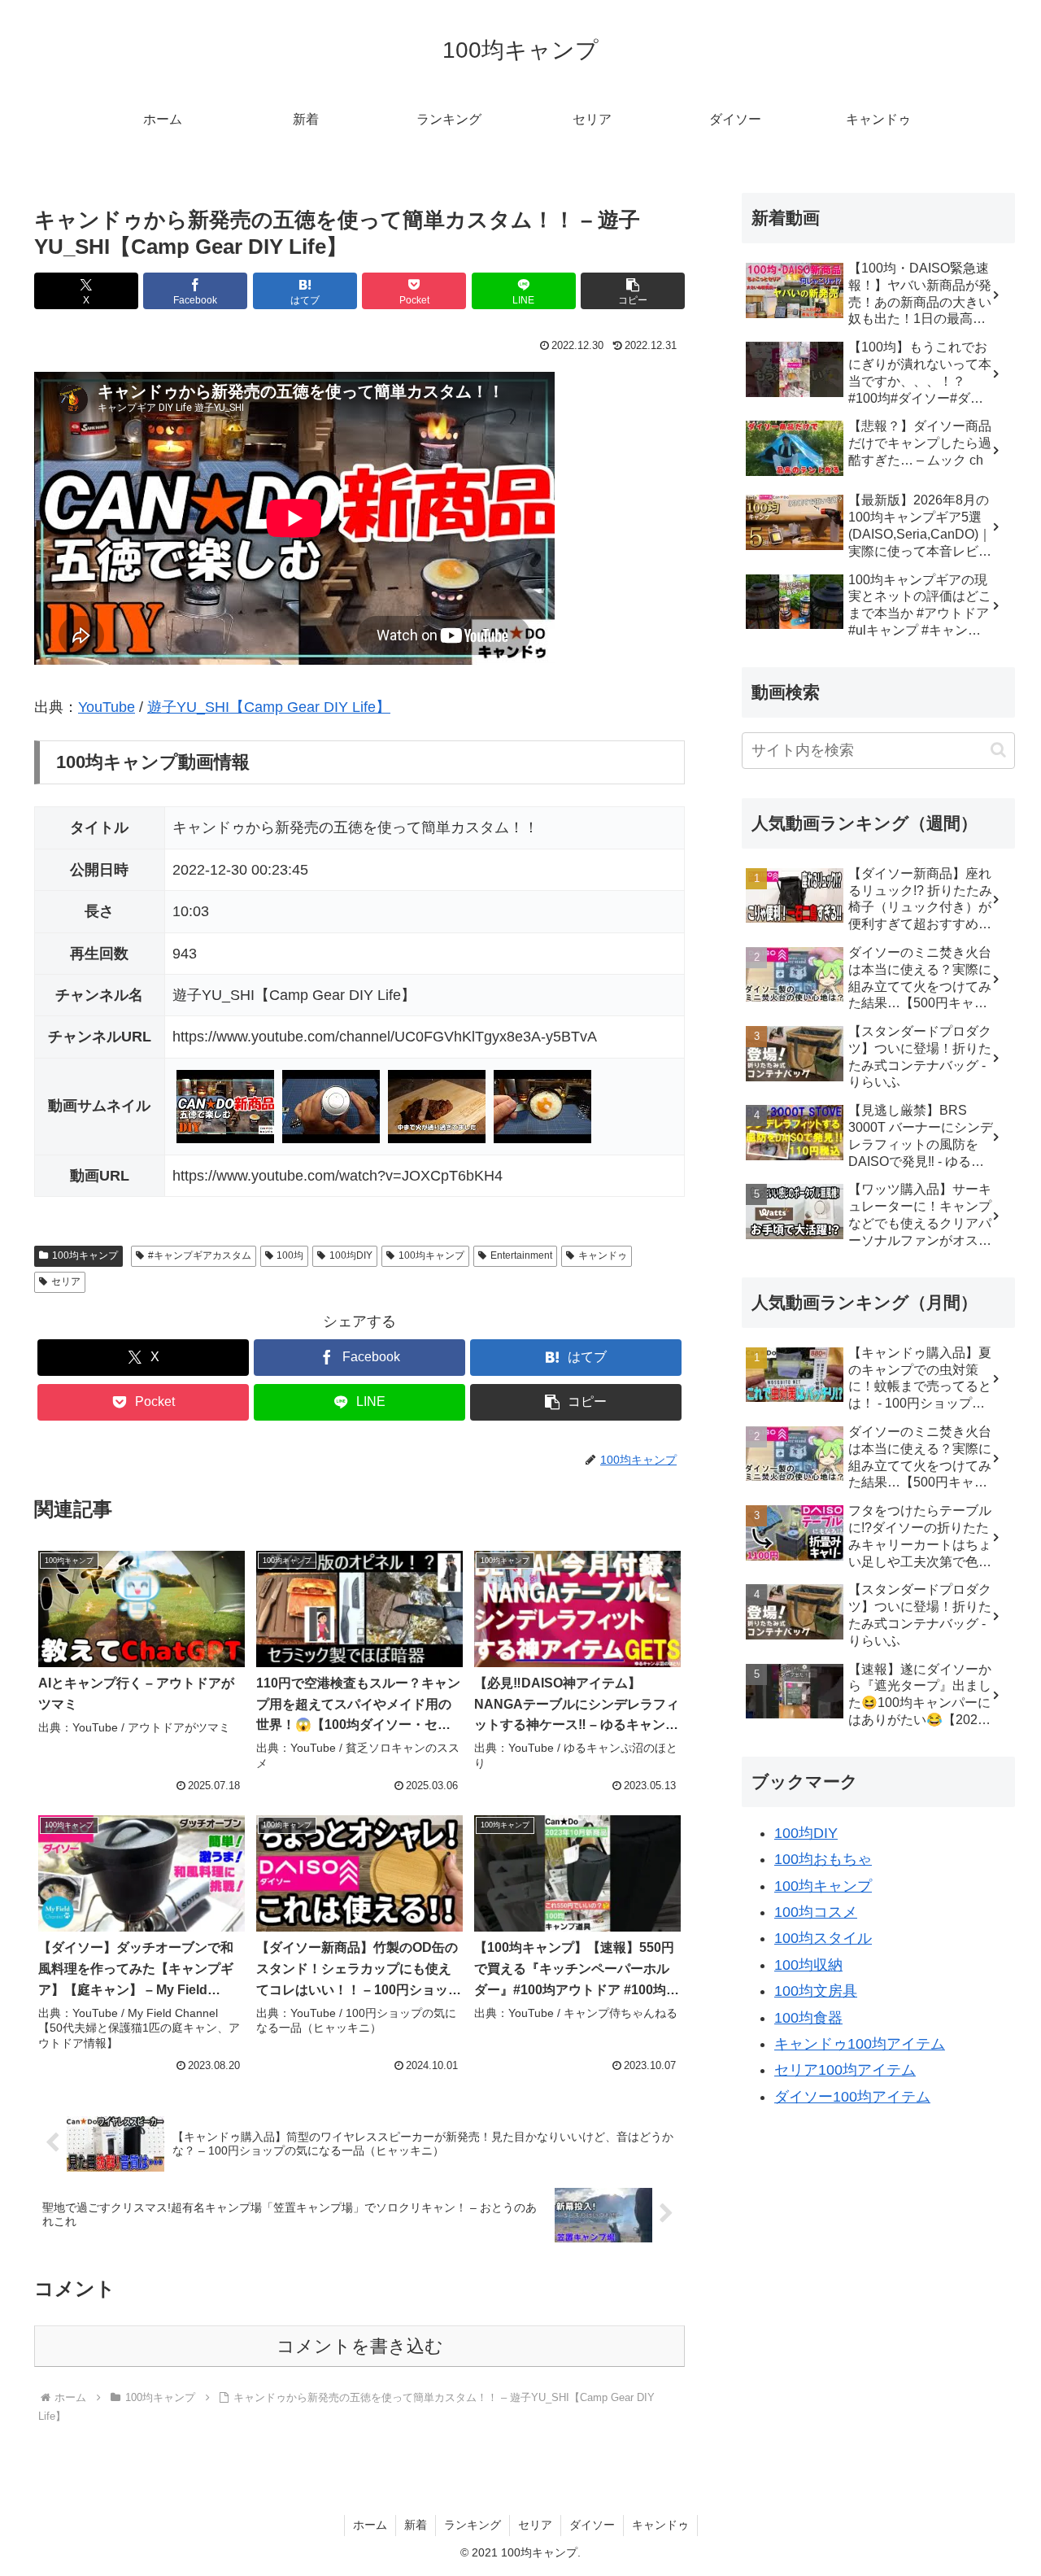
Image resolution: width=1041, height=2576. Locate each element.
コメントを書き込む (360, 2346)
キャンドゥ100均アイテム (860, 2044)
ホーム (370, 2525)
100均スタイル (823, 1938)
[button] (633, 291)
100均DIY (351, 1255)
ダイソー (592, 2525)
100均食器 (808, 2018)
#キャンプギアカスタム (200, 1255)
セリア (66, 1281)
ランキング (473, 2525)
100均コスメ (816, 1912)
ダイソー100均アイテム (852, 2097)
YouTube (107, 707)
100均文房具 (816, 1991)
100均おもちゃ (823, 1859)
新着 (416, 2525)
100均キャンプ (85, 1255)
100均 (290, 1255)
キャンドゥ (603, 1255)
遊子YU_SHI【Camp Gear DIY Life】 (269, 707)
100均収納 (808, 1965)
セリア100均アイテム (845, 2070)
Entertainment (521, 1255)
